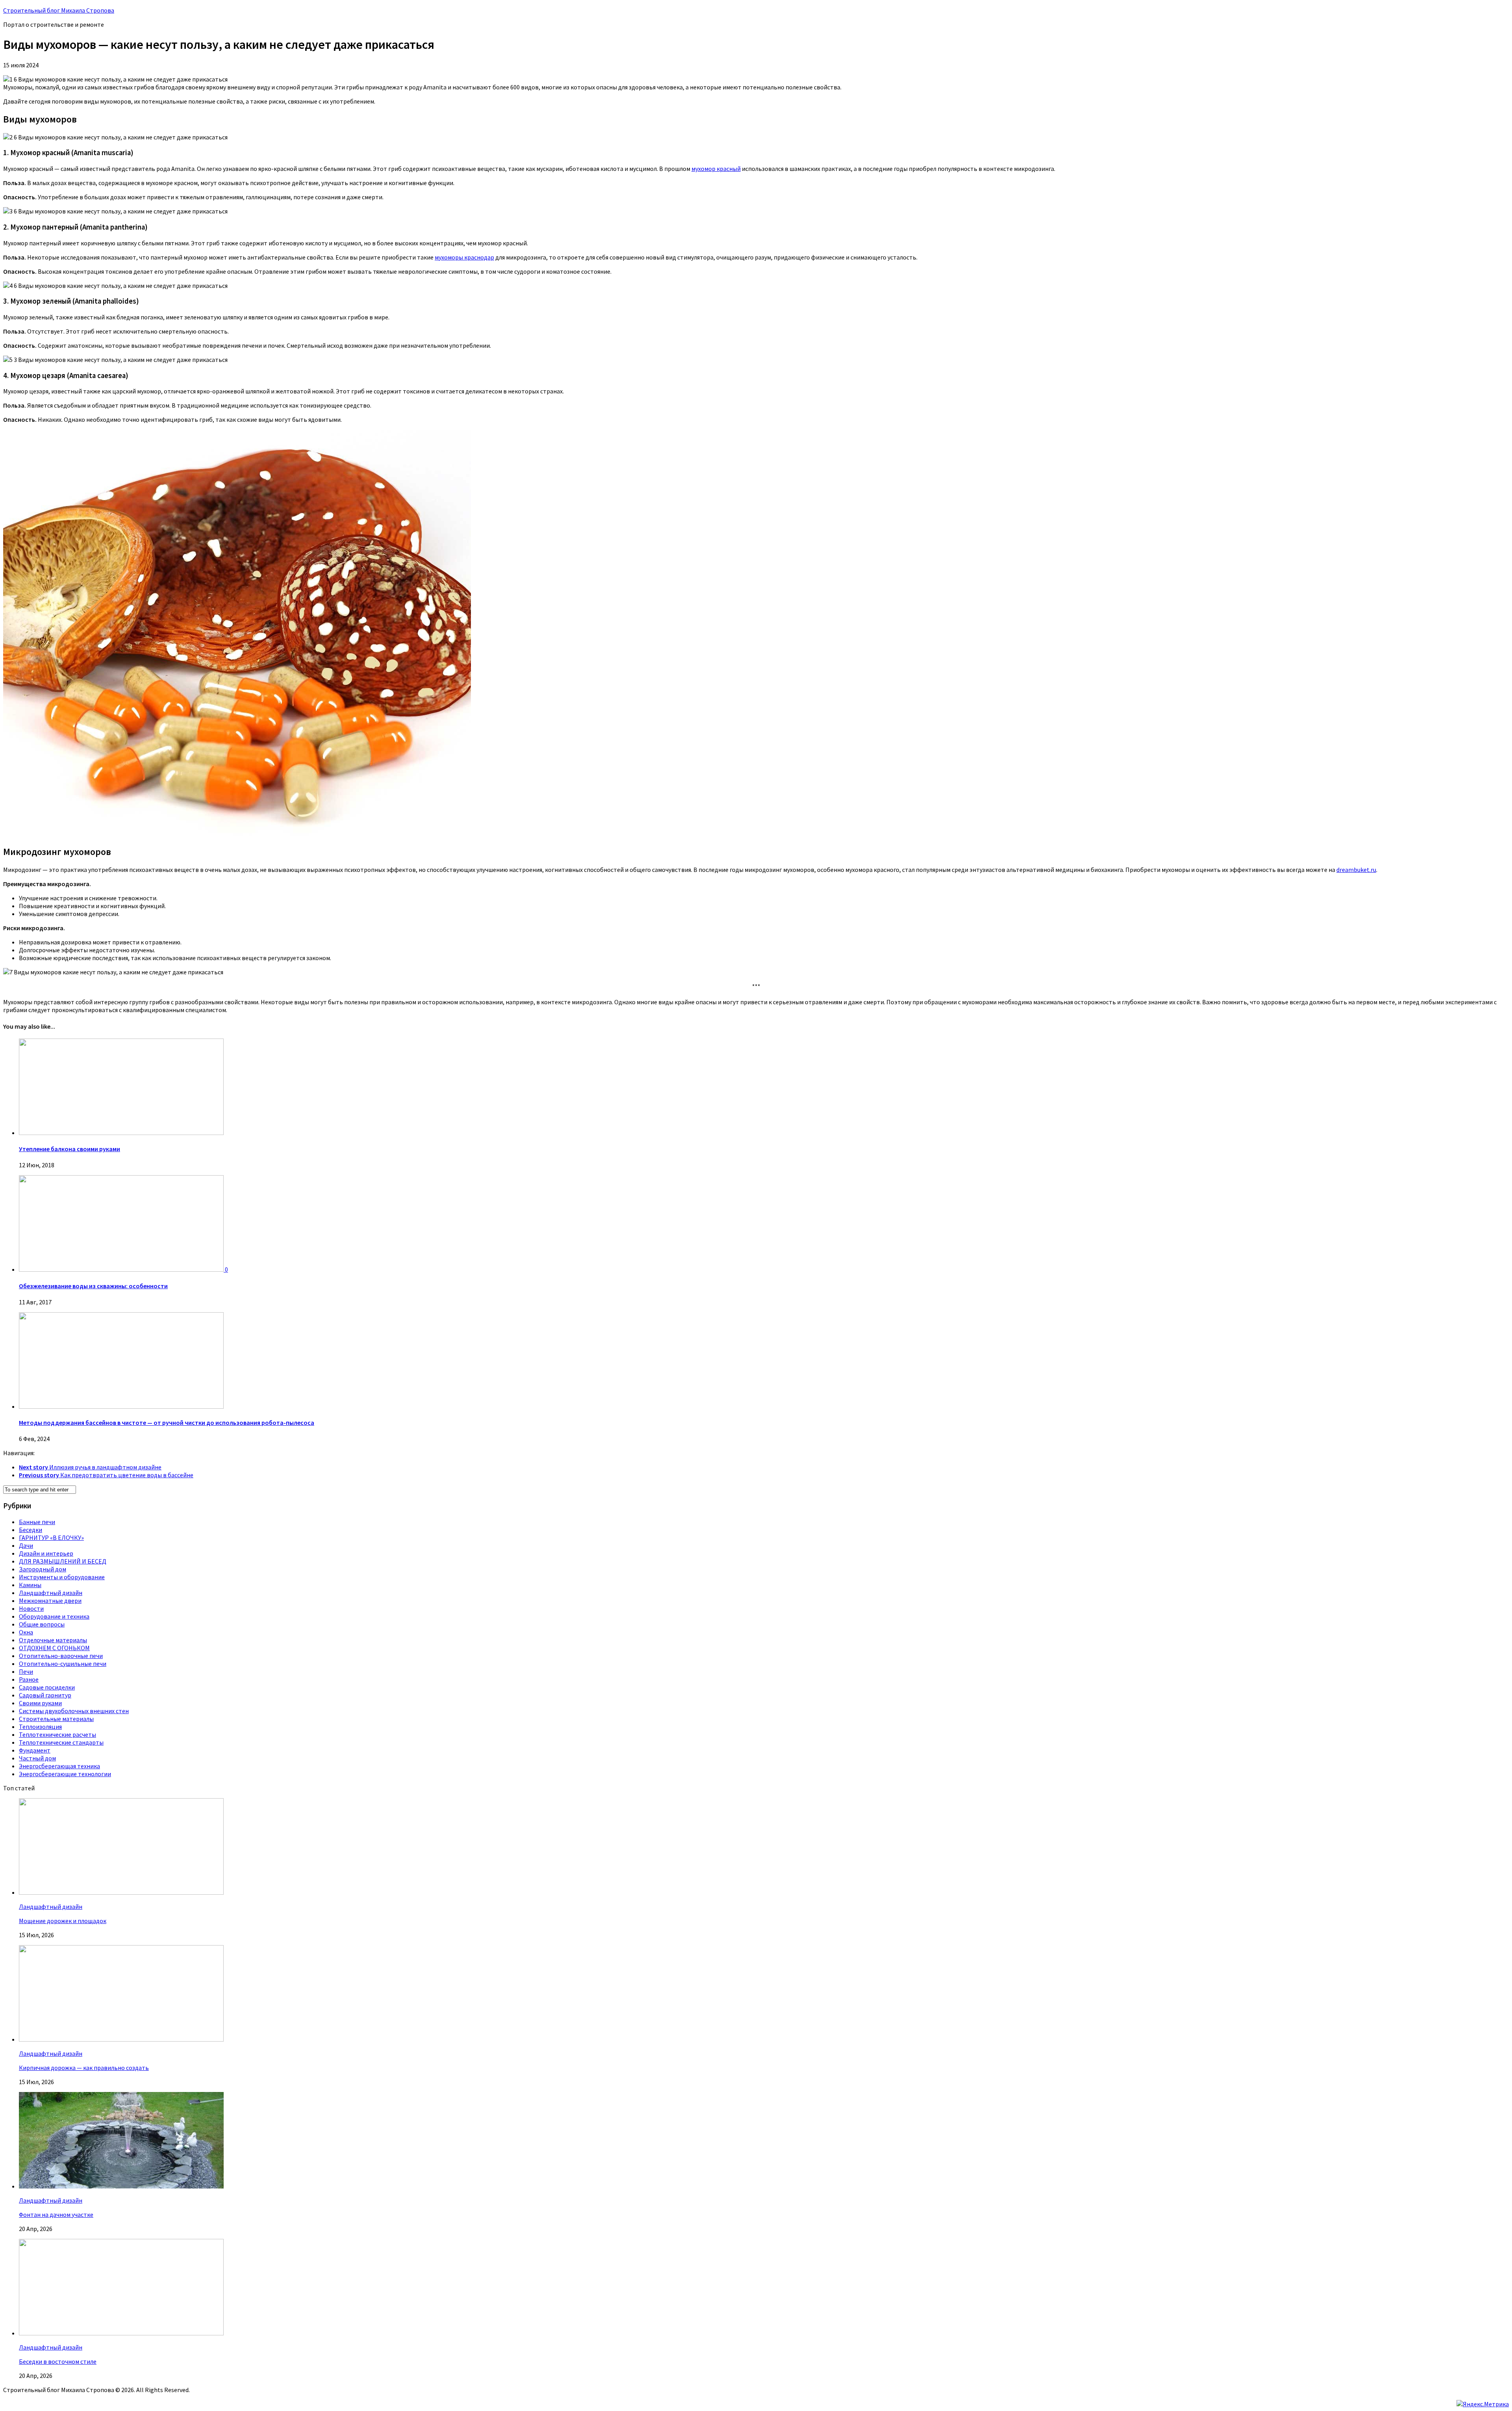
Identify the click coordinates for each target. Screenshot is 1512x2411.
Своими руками (40, 1703)
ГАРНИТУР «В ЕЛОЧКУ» (51, 1537)
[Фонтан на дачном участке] (121, 2186)
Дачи (26, 1545)
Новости (31, 1608)
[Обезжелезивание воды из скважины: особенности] (122, 1269)
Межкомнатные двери (50, 1601)
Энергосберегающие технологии (65, 1774)
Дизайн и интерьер (46, 1553)
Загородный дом (43, 1569)
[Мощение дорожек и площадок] (121, 1892)
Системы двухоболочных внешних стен (74, 1711)
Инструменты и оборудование (62, 1577)
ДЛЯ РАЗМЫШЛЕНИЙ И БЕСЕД (63, 1561)
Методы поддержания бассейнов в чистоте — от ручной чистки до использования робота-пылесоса (167, 1422)
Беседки (31, 1530)
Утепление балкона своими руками (69, 1149)
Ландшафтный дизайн (51, 1593)
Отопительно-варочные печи (61, 1656)
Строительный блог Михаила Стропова (59, 10)
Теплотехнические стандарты (61, 1742)
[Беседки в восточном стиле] (121, 2333)
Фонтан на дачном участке (56, 2214)
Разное (29, 1679)
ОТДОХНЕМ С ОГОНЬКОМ (54, 1648)
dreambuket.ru (1356, 870)
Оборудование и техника (54, 1616)
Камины (30, 1585)
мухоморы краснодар (464, 257)
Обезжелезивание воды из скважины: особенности (93, 1286)
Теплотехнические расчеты (57, 1734)
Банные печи (37, 1522)
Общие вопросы (42, 1624)
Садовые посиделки (47, 1687)
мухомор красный (716, 169)
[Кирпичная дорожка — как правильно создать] (121, 2039)
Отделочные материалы (53, 1640)
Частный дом (37, 1758)
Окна (26, 1632)
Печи (26, 1671)
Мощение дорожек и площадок (63, 1921)
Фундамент (35, 1750)
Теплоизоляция (40, 1727)
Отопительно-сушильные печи (63, 1664)
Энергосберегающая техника (59, 1766)
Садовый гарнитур (45, 1695)
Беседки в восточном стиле (58, 2361)
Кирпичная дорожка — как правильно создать (84, 2068)
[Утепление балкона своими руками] (121, 1133)
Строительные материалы (56, 1719)
